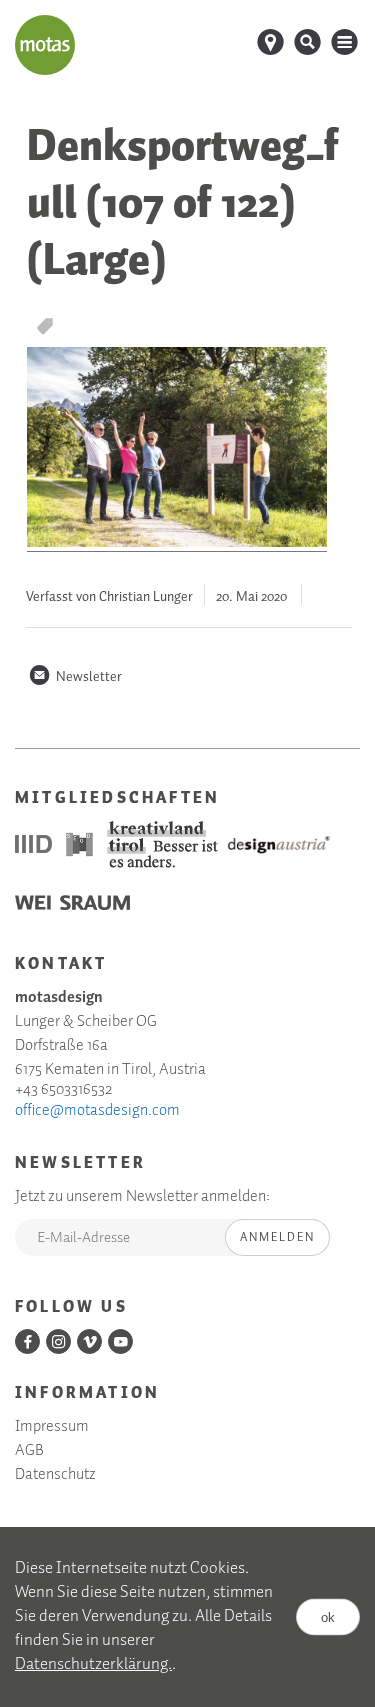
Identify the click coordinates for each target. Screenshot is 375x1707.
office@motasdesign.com (97, 1111)
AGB (29, 1451)
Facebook (27, 1341)
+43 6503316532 (63, 1090)
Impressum (52, 1427)
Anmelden (277, 1237)
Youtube (120, 1341)
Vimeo (89, 1341)
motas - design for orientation (45, 45)
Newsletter (75, 677)
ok (328, 1616)
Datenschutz (55, 1475)
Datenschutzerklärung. (93, 1664)
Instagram (58, 1341)
